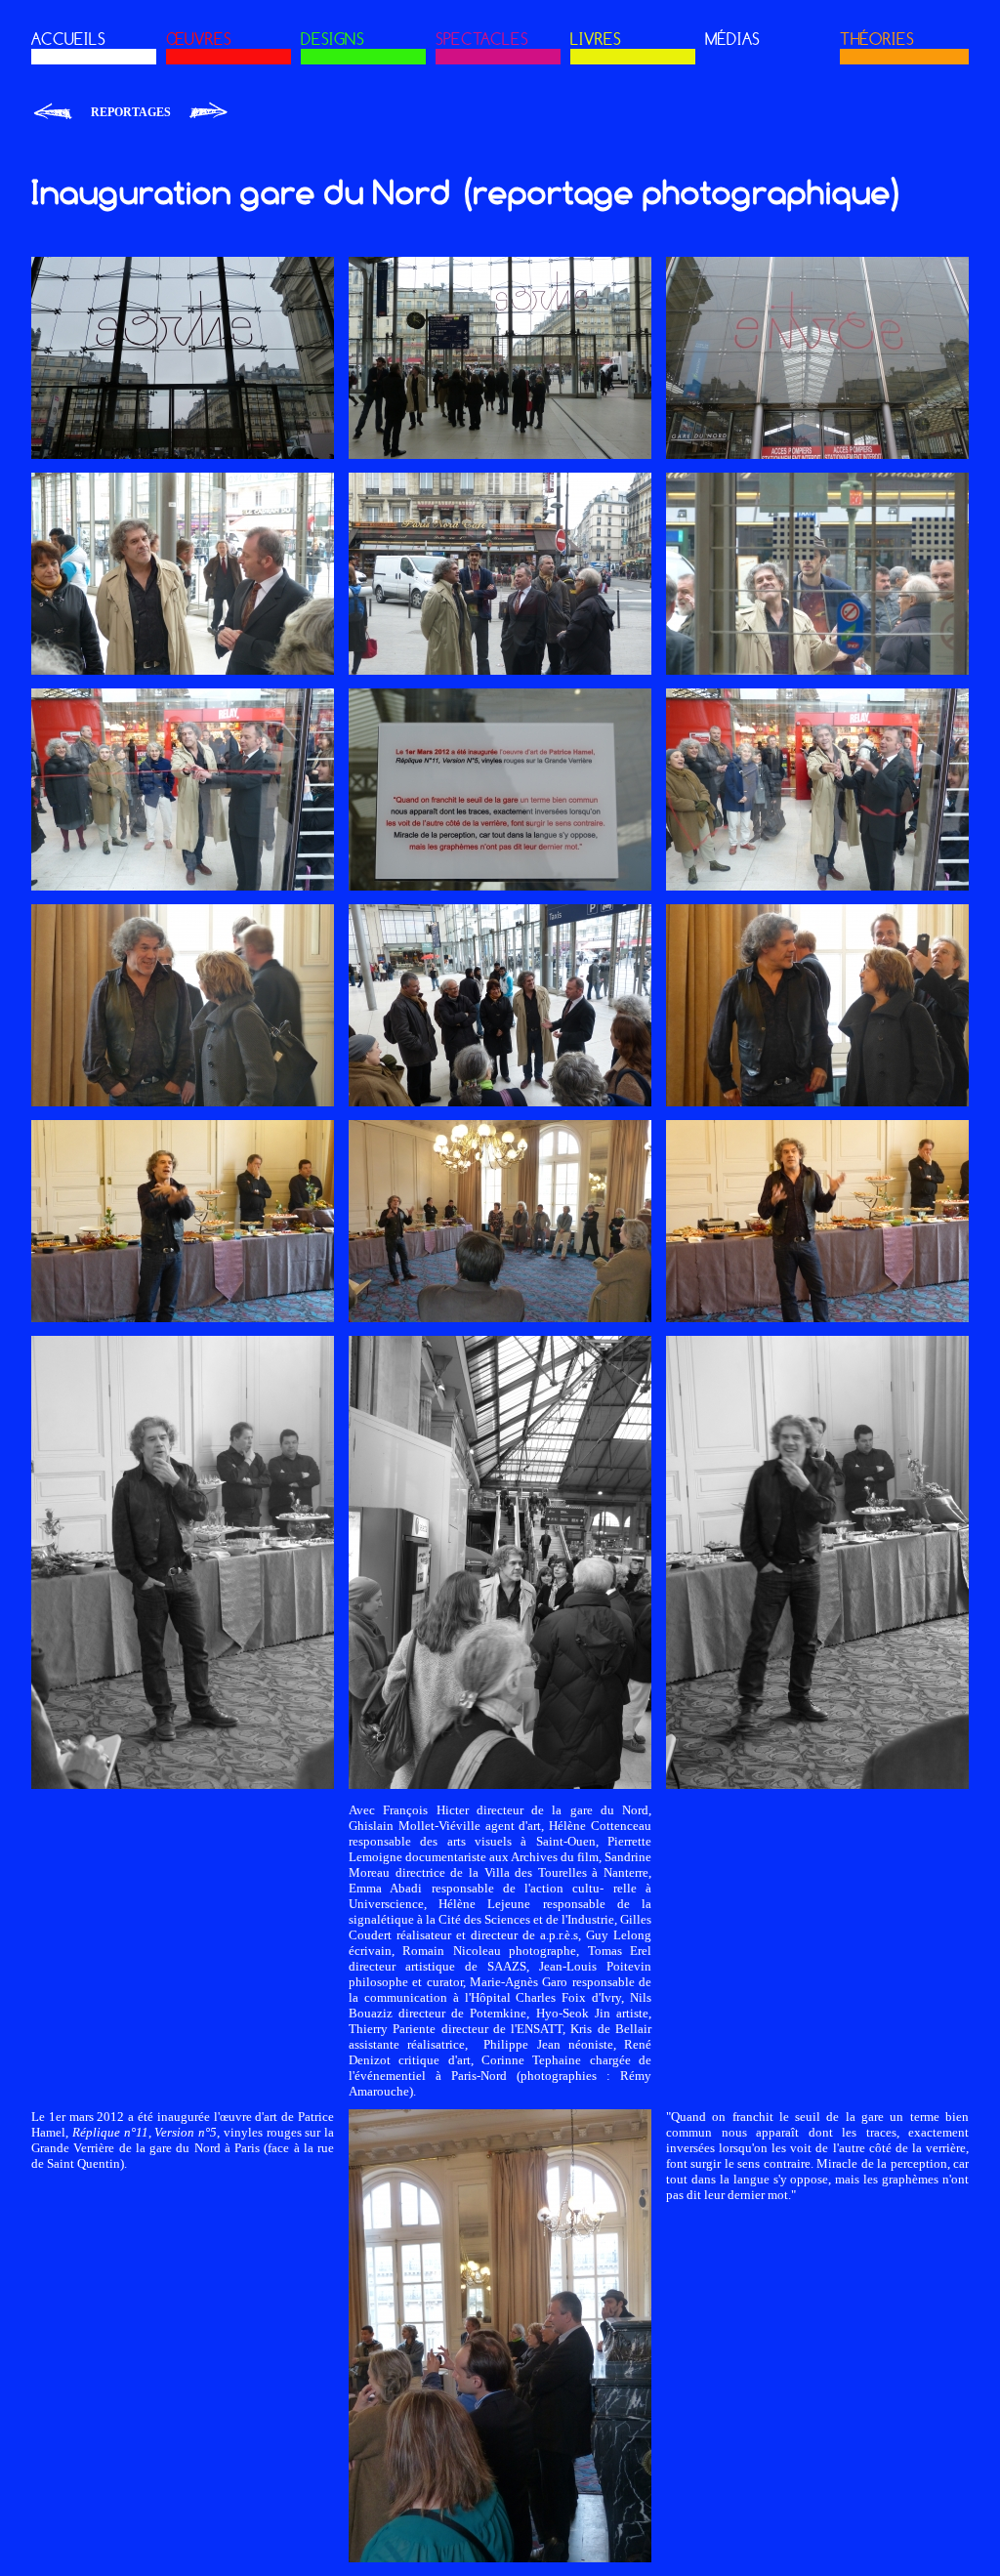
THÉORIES (877, 39)
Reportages (131, 112)
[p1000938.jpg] (500, 1785)
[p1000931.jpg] (183, 886)
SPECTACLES (482, 39)
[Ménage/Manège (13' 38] (208, 112)
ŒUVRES (199, 39)
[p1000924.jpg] (500, 1102)
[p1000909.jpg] (817, 455)
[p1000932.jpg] (817, 886)
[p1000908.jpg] (183, 455)
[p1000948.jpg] (183, 1102)
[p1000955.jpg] (500, 2558)
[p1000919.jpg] (183, 670)
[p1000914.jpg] (817, 670)
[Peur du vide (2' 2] (54, 112)
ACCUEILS (68, 39)
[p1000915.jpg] (500, 670)
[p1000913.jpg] (500, 455)
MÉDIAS (732, 39)
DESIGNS (333, 39)
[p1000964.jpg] (500, 1318)
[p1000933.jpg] (500, 886)
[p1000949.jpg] (817, 1102)
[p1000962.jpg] (817, 1318)
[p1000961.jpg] (183, 1318)
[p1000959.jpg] (183, 1785)
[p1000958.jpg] (817, 1785)
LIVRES (596, 39)
